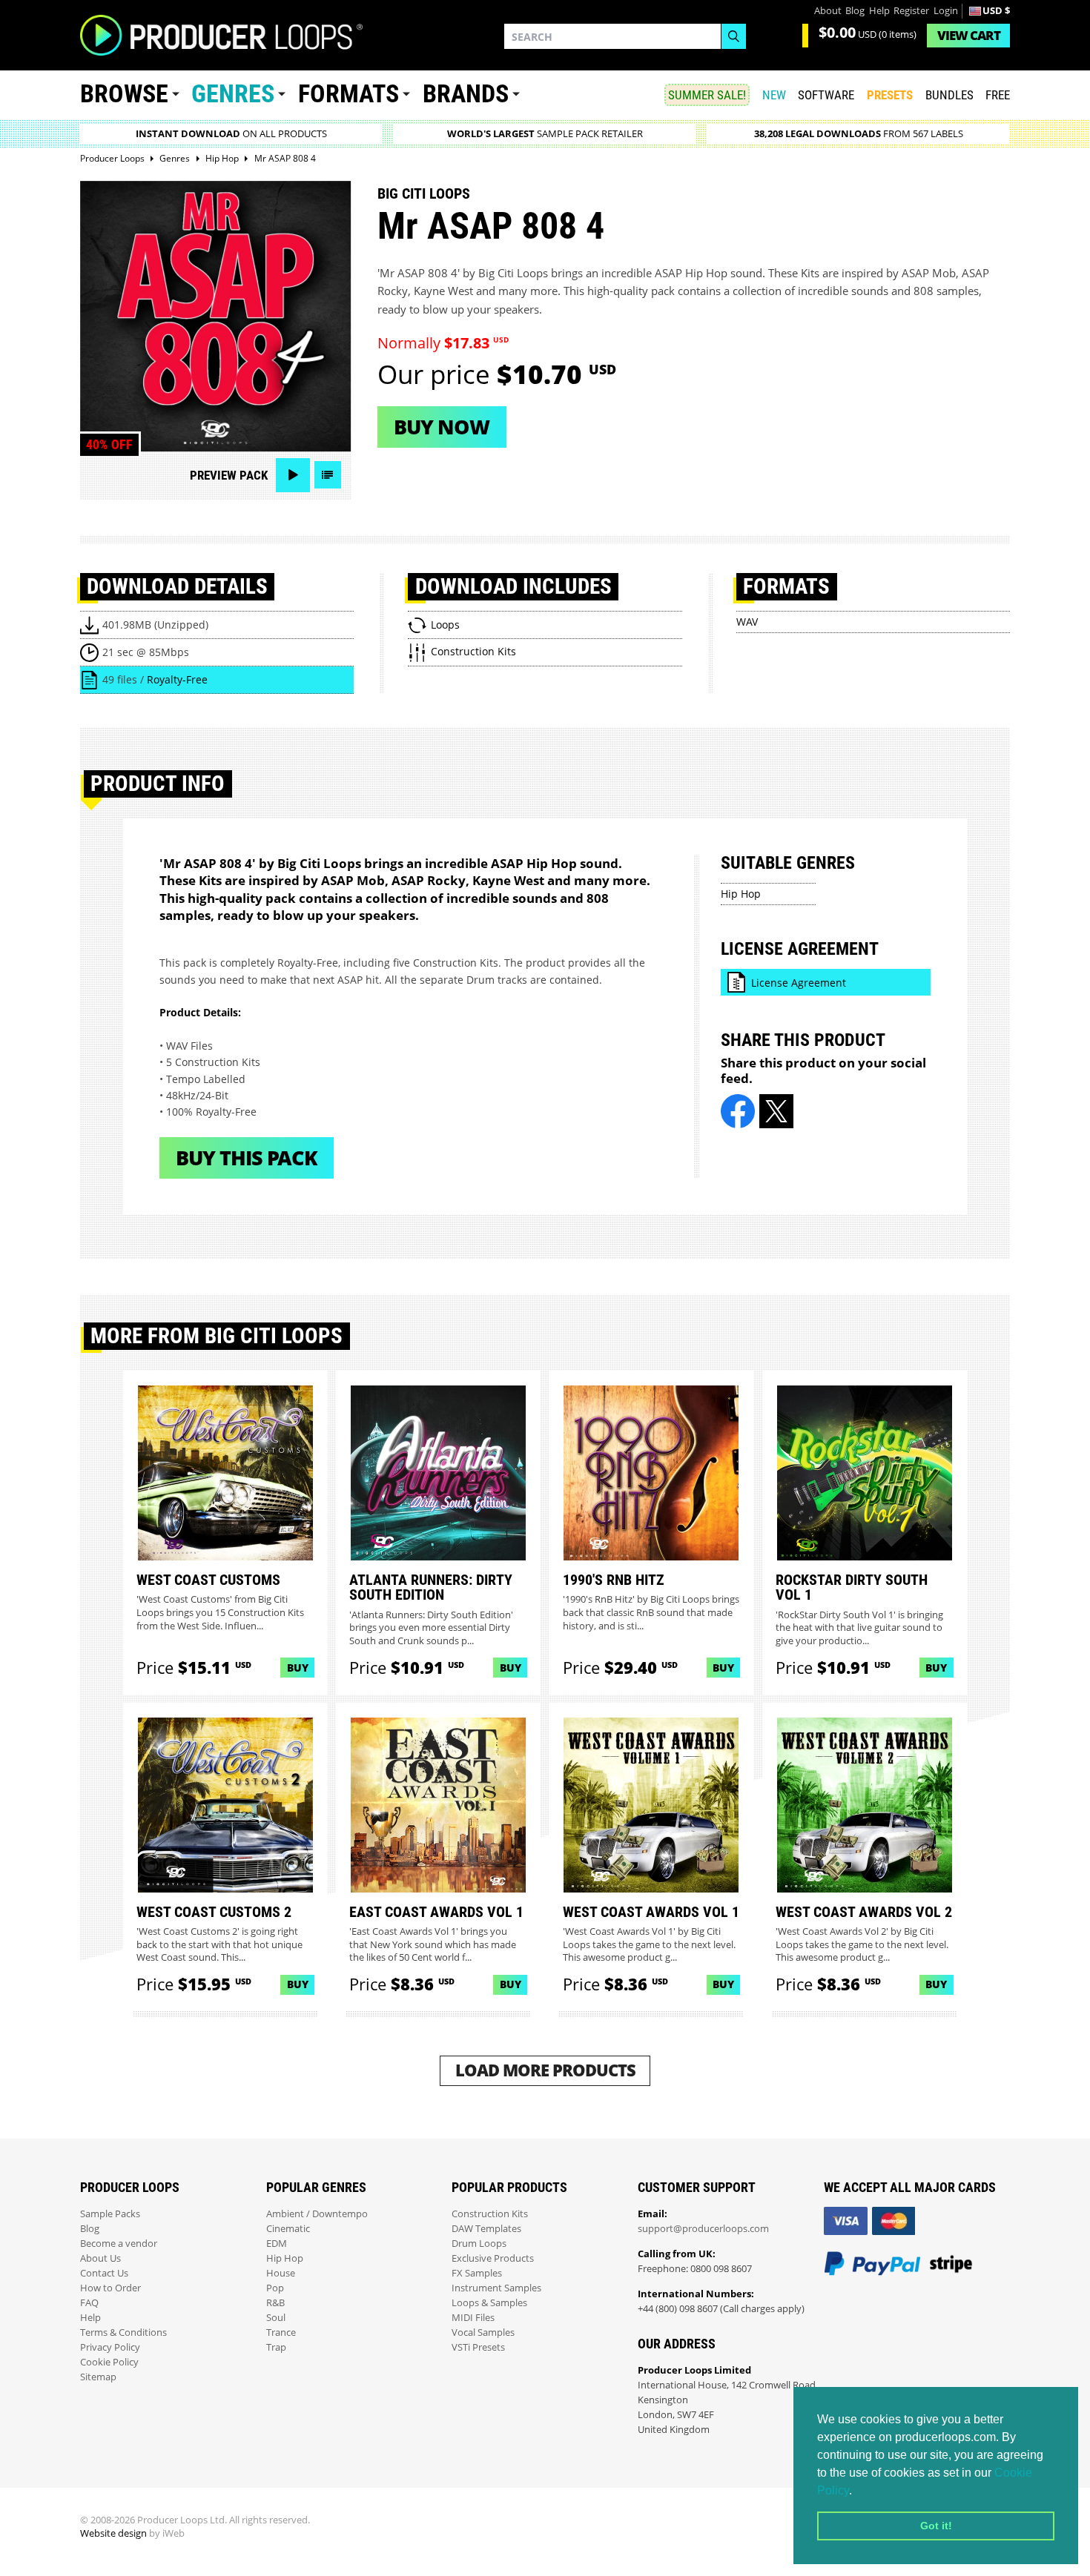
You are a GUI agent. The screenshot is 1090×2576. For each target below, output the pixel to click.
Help (879, 11)
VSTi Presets (478, 2347)
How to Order (110, 2288)
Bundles (949, 95)
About (828, 11)
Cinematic (288, 2229)
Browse (124, 94)
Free (998, 95)
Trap (276, 2347)
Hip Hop (741, 894)
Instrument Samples (496, 2288)
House (281, 2273)
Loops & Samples (489, 2303)
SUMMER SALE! (707, 95)
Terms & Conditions (123, 2332)
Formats (349, 94)
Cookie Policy (109, 2362)
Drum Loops (479, 2244)
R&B (275, 2303)
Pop (275, 2288)
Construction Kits (490, 2214)
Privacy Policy (110, 2347)
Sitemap (98, 2377)
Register (911, 11)
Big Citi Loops (424, 193)
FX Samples (477, 2273)
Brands (466, 94)
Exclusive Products (493, 2258)
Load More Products (545, 2070)
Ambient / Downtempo (317, 2214)
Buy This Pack (247, 1158)
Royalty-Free (177, 679)
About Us (100, 2258)
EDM (277, 2244)
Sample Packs (110, 2214)
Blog (855, 11)
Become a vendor (119, 2244)
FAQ (89, 2303)
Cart (969, 35)
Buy (298, 1668)
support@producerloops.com (703, 2229)
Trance (281, 2332)
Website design (113, 2533)
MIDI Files (473, 2318)
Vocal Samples (483, 2332)
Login (946, 11)
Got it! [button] (936, 2526)
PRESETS (890, 95)
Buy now (442, 427)
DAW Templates (486, 2229)
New (774, 95)
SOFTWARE (826, 95)
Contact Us (104, 2273)
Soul (276, 2318)
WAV (747, 622)
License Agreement (799, 983)
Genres (233, 94)
